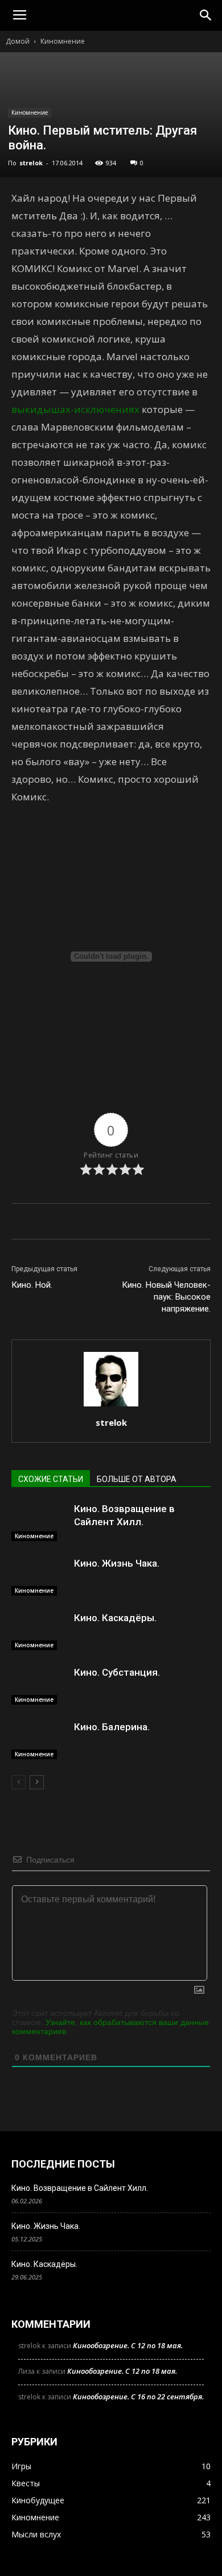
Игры (21, 2466)
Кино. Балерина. (112, 1727)
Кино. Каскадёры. (115, 1618)
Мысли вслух (36, 2534)
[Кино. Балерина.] (40, 1740)
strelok (31, 163)
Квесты (26, 2483)
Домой (18, 41)
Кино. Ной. (32, 1285)
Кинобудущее (38, 2500)
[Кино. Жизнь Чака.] (40, 1577)
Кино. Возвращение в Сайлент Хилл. (80, 2188)
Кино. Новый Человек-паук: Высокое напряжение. (166, 1297)
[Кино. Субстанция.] (40, 1686)
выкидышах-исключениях (75, 409)
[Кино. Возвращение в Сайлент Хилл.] (40, 1522)
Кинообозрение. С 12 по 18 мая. (128, 2345)
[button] (206, 15)
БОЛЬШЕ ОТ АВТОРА (137, 1479)
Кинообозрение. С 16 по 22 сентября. (138, 2397)
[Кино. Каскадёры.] (40, 1631)
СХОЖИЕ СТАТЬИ (51, 1479)
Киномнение (63, 41)
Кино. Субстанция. (117, 1672)
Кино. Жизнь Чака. (117, 1563)
